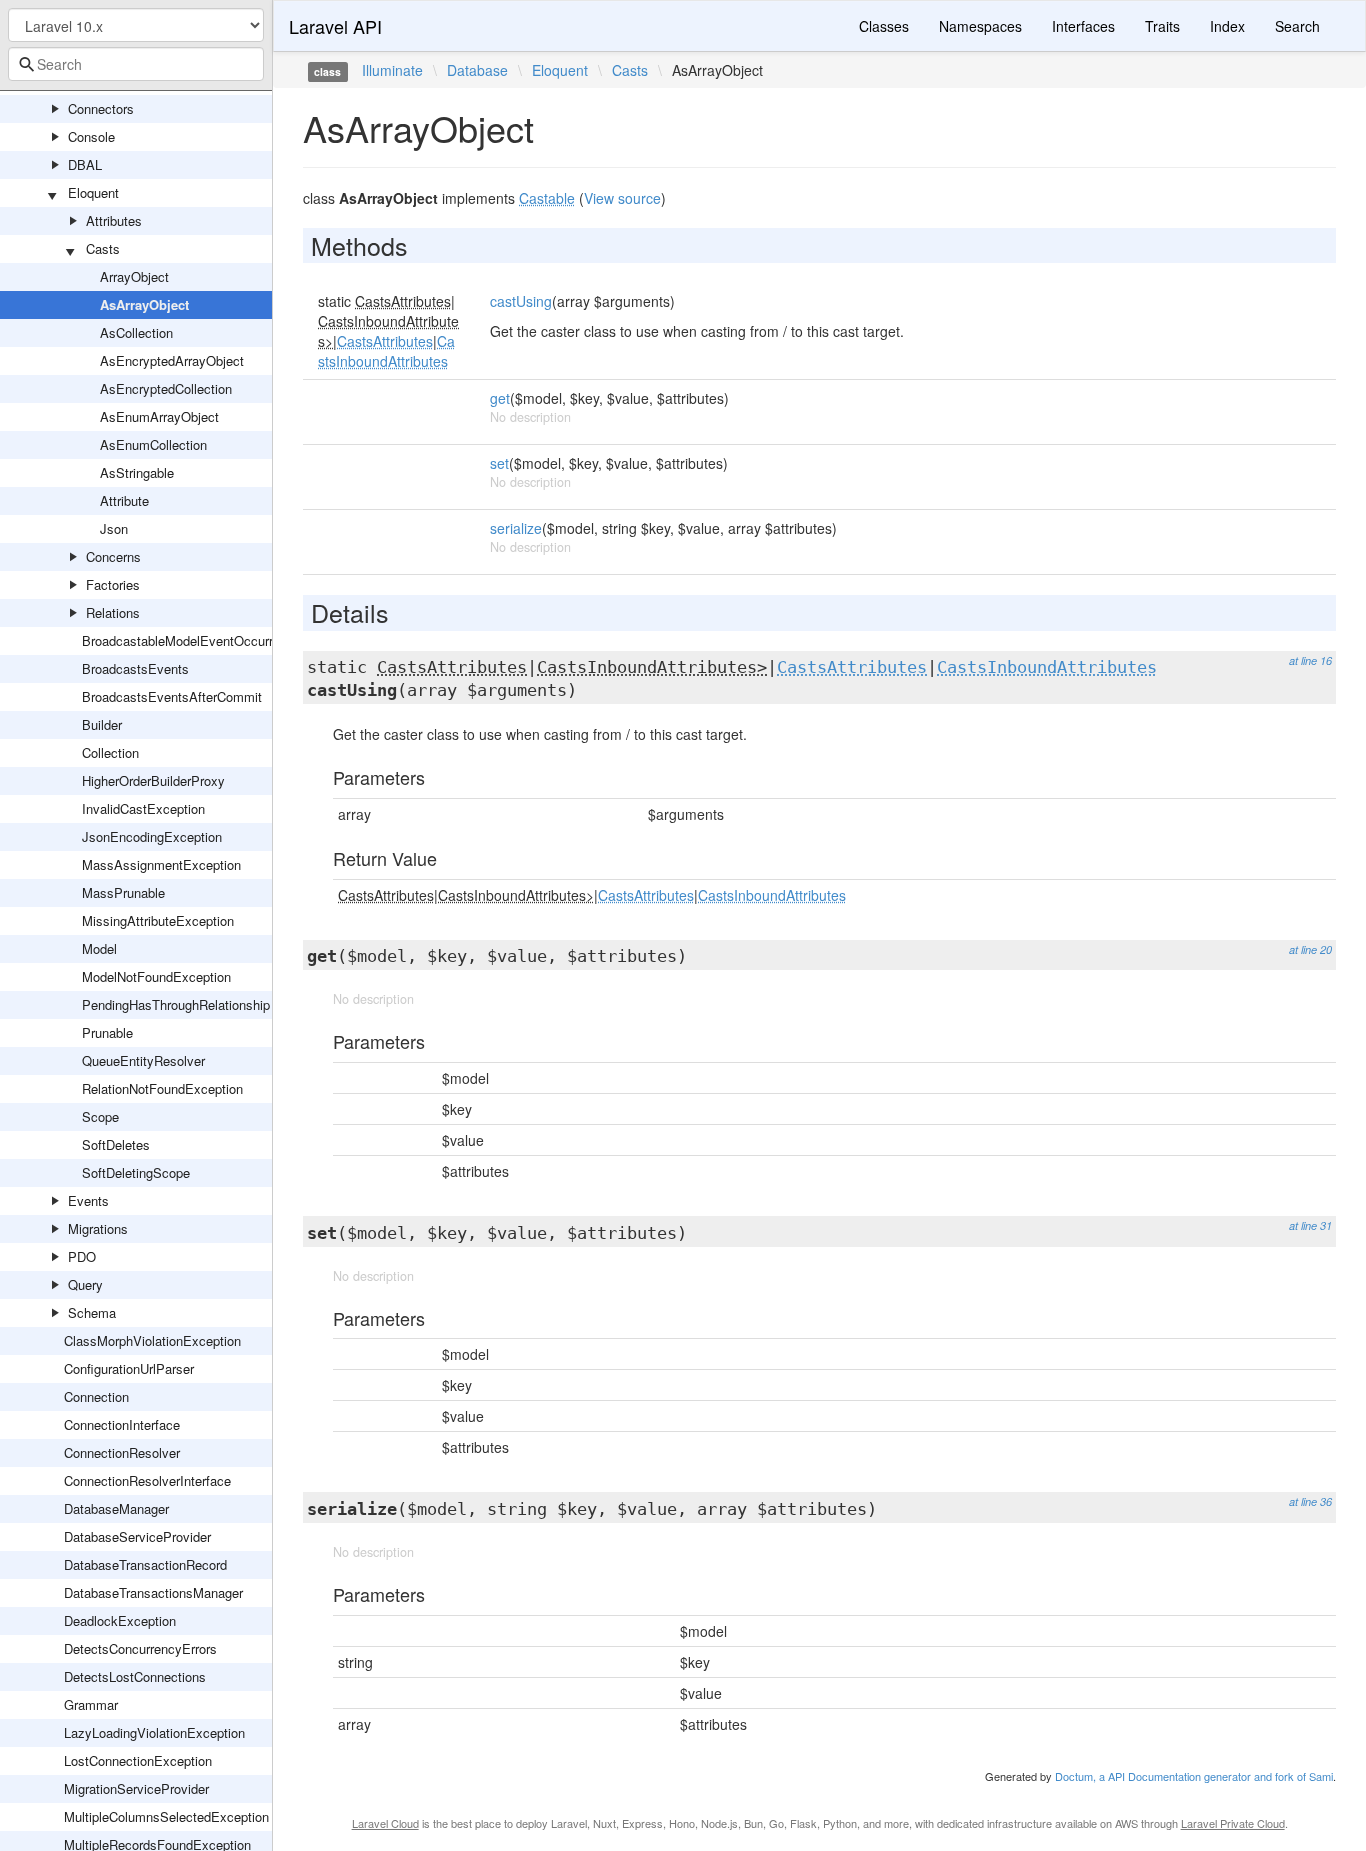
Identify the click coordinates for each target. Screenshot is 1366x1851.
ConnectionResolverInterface (147, 1480)
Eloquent (93, 192)
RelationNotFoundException (162, 1088)
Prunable (107, 1032)
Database (477, 70)
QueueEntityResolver (143, 1060)
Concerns (113, 556)
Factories (113, 584)
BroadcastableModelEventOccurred (184, 640)
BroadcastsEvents (135, 668)
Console (91, 136)
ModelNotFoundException (156, 976)
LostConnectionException (138, 1760)
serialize (516, 528)
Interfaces (1083, 26)
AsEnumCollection (153, 444)
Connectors (101, 108)
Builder (102, 724)
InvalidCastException (143, 808)
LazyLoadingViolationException (154, 1732)
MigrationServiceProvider (136, 1788)
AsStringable (137, 472)
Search (1297, 26)
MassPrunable (123, 892)
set (499, 463)
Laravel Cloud (385, 1823)
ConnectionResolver (122, 1452)
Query (85, 1284)
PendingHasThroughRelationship (176, 1004)
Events (88, 1200)
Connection (96, 1396)
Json (114, 528)
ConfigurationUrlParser (129, 1368)
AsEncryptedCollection (166, 388)
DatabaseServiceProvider (137, 1536)
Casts (103, 248)
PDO (82, 1256)
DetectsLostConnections (135, 1676)
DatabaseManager (116, 1508)
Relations (113, 612)
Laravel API (335, 26)
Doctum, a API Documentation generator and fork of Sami (1194, 1776)
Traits (1162, 26)
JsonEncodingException (152, 836)
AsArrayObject (144, 304)
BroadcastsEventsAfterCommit (172, 696)
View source (622, 198)
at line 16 (1310, 660)
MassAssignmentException (161, 864)
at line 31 (1310, 1225)
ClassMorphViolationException (152, 1340)
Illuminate (392, 70)
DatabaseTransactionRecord (145, 1564)
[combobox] (136, 64)
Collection (110, 752)
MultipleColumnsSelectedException (166, 1816)
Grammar (91, 1704)
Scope (100, 1116)
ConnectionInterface (122, 1424)
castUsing (521, 301)
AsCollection (136, 332)
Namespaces (980, 26)
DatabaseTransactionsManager (153, 1592)
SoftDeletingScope (136, 1172)
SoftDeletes (116, 1144)
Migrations (98, 1228)
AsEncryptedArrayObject (172, 360)
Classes (884, 26)
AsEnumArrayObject (159, 416)
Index (1227, 26)
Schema (92, 1312)
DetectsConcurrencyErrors (140, 1648)
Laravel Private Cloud (1233, 1823)
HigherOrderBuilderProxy (153, 780)
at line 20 (1310, 949)
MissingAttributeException (158, 920)
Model (99, 948)
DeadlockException (120, 1620)
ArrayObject (134, 276)
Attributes (114, 220)
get (500, 398)
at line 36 (1310, 1501)
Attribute (124, 500)
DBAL (85, 164)
